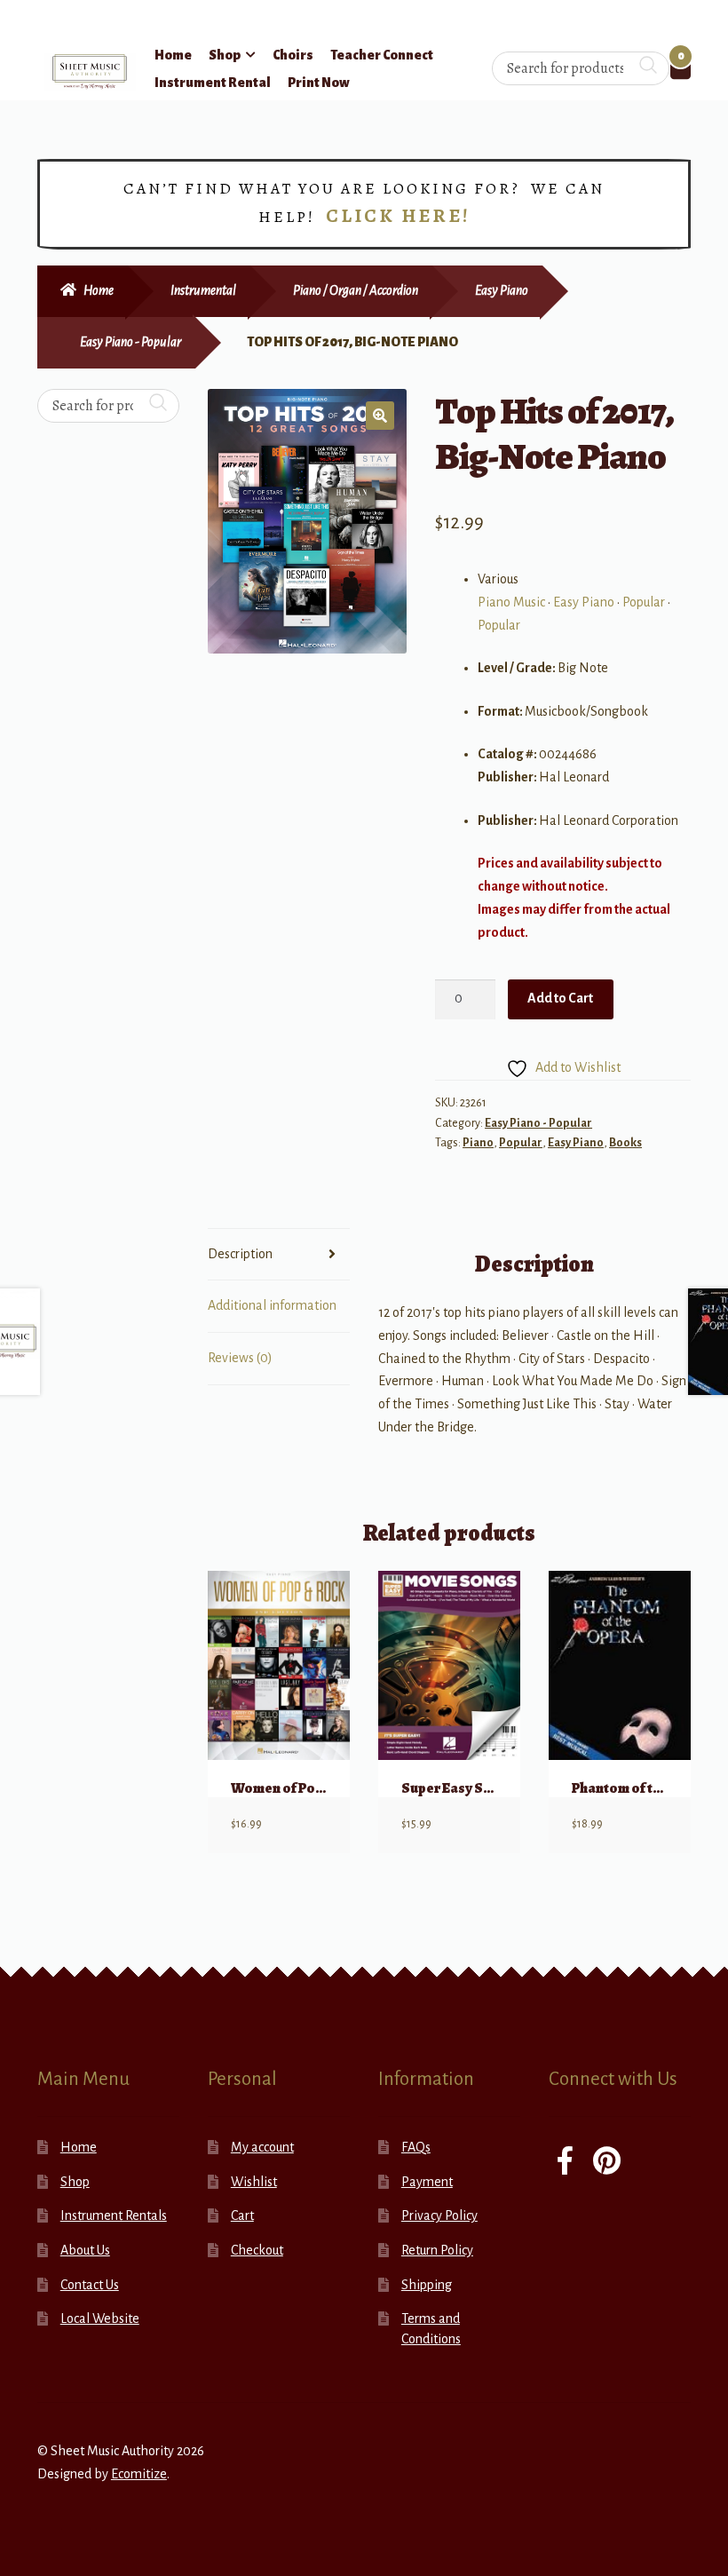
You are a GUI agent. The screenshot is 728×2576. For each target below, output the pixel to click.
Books (625, 1143)
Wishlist (254, 2182)
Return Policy (437, 2250)
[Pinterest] (607, 2163)
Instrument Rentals (114, 2215)
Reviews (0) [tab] (240, 1358)
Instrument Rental (213, 83)
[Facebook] (565, 2163)
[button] (380, 416)
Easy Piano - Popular (131, 342)
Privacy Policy (439, 2215)
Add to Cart (560, 998)
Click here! (398, 216)
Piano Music (511, 602)
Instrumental (203, 290)
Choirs (293, 55)
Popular (644, 602)
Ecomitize (139, 2474)
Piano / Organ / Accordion (356, 290)
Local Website (100, 2318)
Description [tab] (240, 1254)
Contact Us (90, 2285)
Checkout (257, 2250)
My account (262, 2147)
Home (173, 55)
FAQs (416, 2147)
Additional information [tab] (272, 1305)
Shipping (427, 2285)
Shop (225, 55)
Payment (427, 2182)
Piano (478, 1143)
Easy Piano (502, 290)
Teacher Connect (382, 55)
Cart (242, 2215)
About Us (85, 2250)
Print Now (319, 83)
